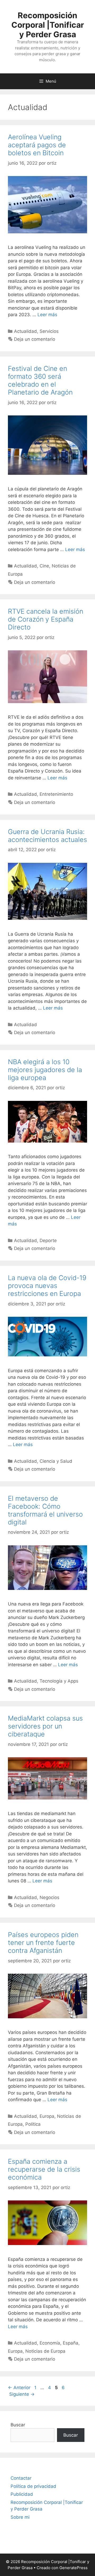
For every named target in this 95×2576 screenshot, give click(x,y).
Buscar (18, 2425)
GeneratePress (73, 2568)
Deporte (48, 1240)
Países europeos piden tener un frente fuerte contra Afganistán (43, 1943)
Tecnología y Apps (59, 1681)
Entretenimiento (56, 794)
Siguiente (22, 2394)
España (71, 2343)
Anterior (19, 2388)
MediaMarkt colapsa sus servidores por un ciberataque (45, 1726)
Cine (44, 566)
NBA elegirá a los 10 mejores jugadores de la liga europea (45, 1070)
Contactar (21, 2478)
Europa (47, 2116)
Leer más (47, 315)
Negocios (49, 1897)
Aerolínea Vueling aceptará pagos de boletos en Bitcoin (37, 145)
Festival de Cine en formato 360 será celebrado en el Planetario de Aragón (40, 380)
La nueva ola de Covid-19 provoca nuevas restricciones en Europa (47, 1286)
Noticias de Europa (45, 2351)
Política (33, 2124)
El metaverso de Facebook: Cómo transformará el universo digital (45, 1510)
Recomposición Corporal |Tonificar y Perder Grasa (48, 25)
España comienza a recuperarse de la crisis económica (44, 2169)
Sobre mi (20, 2517)
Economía (50, 2343)
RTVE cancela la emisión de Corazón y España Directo (46, 619)
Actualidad (25, 331)
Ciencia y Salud (56, 1461)
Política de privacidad (33, 2486)
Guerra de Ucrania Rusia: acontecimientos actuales (47, 836)
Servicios (49, 331)
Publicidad (22, 2494)
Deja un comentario (35, 339)
